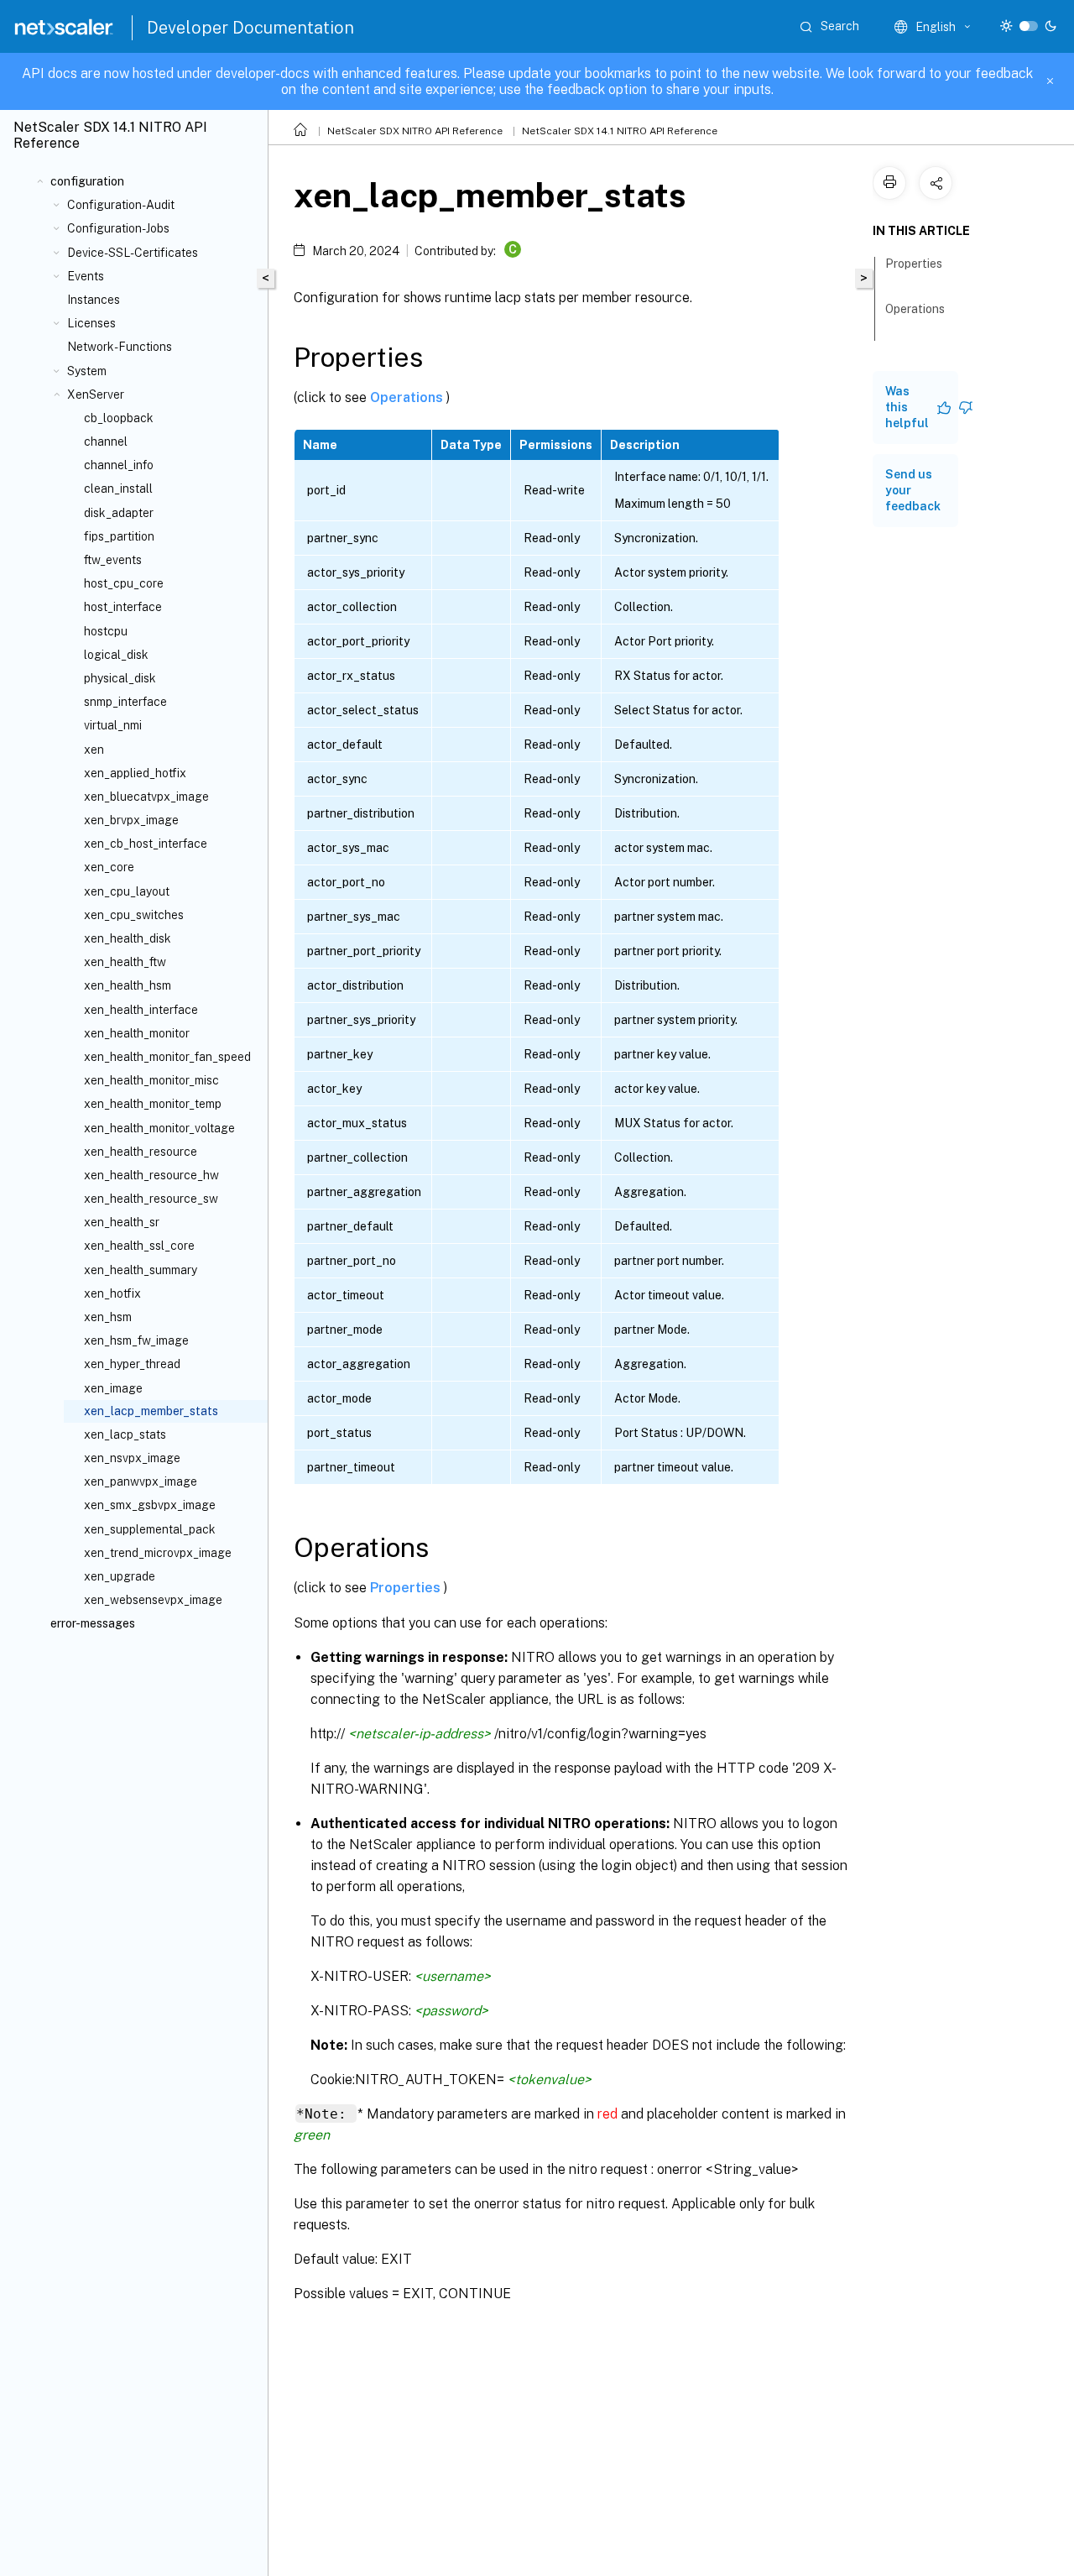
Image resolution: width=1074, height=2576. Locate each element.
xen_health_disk (128, 938)
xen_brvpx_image (131, 820)
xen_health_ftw (125, 962)
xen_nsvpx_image (132, 1458)
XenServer (96, 394)
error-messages (93, 1623)
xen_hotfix (112, 1293)
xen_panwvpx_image (141, 1481)
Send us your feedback (913, 490)
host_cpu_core (124, 583)
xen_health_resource (141, 1152)
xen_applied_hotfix (135, 773)
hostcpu (106, 631)
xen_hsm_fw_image (136, 1340)
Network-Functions (120, 347)
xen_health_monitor (137, 1033)
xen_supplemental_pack (150, 1529)
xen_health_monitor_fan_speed (167, 1057)
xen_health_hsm (128, 985)
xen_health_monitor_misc (151, 1080)
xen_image (113, 1388)
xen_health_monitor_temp (153, 1104)
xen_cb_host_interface (146, 844)
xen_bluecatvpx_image (146, 797)
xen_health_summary (141, 1270)
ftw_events (113, 560)
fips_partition (119, 536)
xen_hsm (108, 1317)
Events (86, 276)
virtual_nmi (113, 725)
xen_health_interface (141, 1010)
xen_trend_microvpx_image (158, 1553)
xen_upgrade (120, 1576)
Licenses (91, 323)
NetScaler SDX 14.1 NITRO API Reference (620, 131)
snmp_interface (125, 702)
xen (94, 750)
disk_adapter (119, 513)
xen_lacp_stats (125, 1434)
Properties (407, 1588)
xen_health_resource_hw (151, 1175)
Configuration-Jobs (118, 228)
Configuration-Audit (121, 205)
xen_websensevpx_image (153, 1600)
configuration (87, 181)
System (87, 371)
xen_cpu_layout (127, 891)
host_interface (123, 607)
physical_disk (120, 678)
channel (106, 442)
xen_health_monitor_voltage (159, 1128)
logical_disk (116, 655)
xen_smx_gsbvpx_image (150, 1505)
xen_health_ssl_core (139, 1246)
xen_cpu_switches (134, 915)
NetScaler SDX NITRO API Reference (415, 131)
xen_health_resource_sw (151, 1199)
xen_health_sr (122, 1222)
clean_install (118, 489)
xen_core (109, 867)
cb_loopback (119, 418)
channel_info (119, 465)
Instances (94, 300)
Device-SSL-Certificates (133, 253)
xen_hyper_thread (132, 1364)
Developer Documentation (250, 28)
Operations (408, 397)
